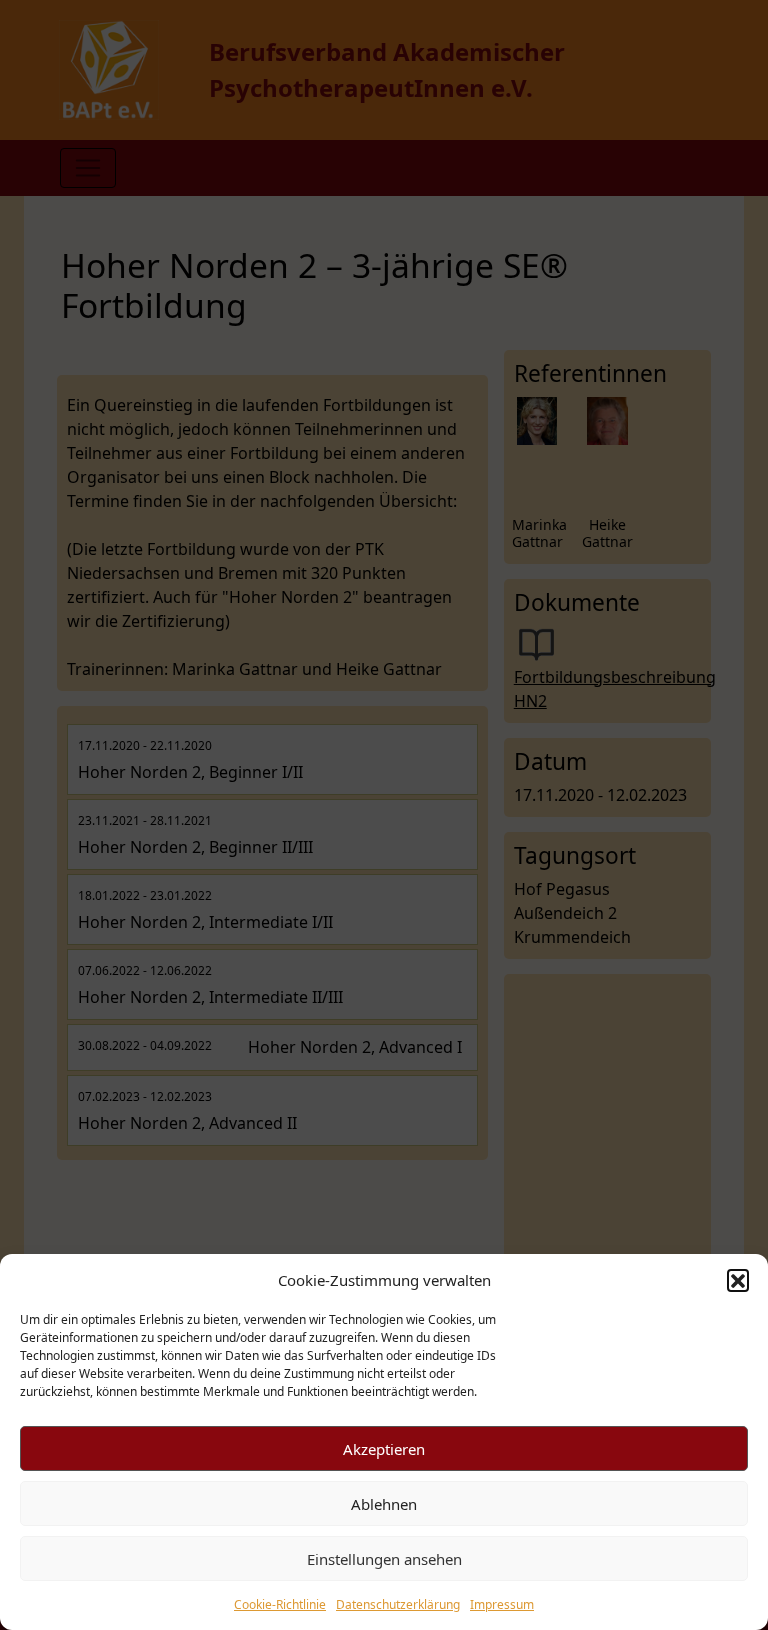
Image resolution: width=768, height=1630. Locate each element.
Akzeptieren (384, 1449)
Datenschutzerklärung (398, 1604)
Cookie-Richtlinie (280, 1604)
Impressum (502, 1604)
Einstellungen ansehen (384, 1559)
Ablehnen (384, 1504)
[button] (738, 1280)
